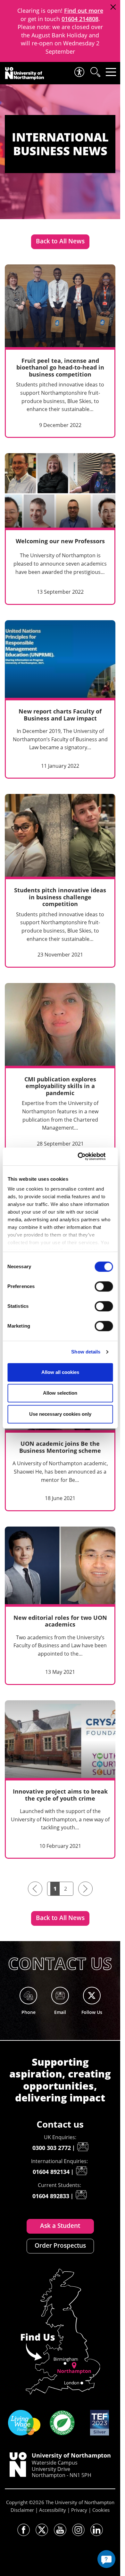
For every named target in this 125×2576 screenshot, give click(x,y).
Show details (86, 1352)
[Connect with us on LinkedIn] (97, 2530)
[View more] (60, 351)
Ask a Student (60, 2226)
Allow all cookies (60, 1372)
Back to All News (60, 241)
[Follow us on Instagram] (78, 2530)
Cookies (101, 2510)
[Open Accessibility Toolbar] (79, 72)
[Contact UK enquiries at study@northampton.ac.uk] (83, 2147)
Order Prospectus (60, 2245)
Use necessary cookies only (60, 1414)
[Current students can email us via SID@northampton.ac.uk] (81, 2195)
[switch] (104, 1286)
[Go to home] (25, 73)
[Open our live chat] (106, 2559)
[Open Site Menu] (111, 72)
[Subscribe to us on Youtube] (60, 2530)
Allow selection (60, 1393)
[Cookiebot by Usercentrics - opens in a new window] (86, 1156)
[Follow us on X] (42, 2530)
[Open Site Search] (95, 72)
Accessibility (53, 2510)
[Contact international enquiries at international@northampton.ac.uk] (81, 2171)
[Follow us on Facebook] (24, 2530)
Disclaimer (22, 2510)
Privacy (79, 2510)
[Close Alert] (113, 7)
